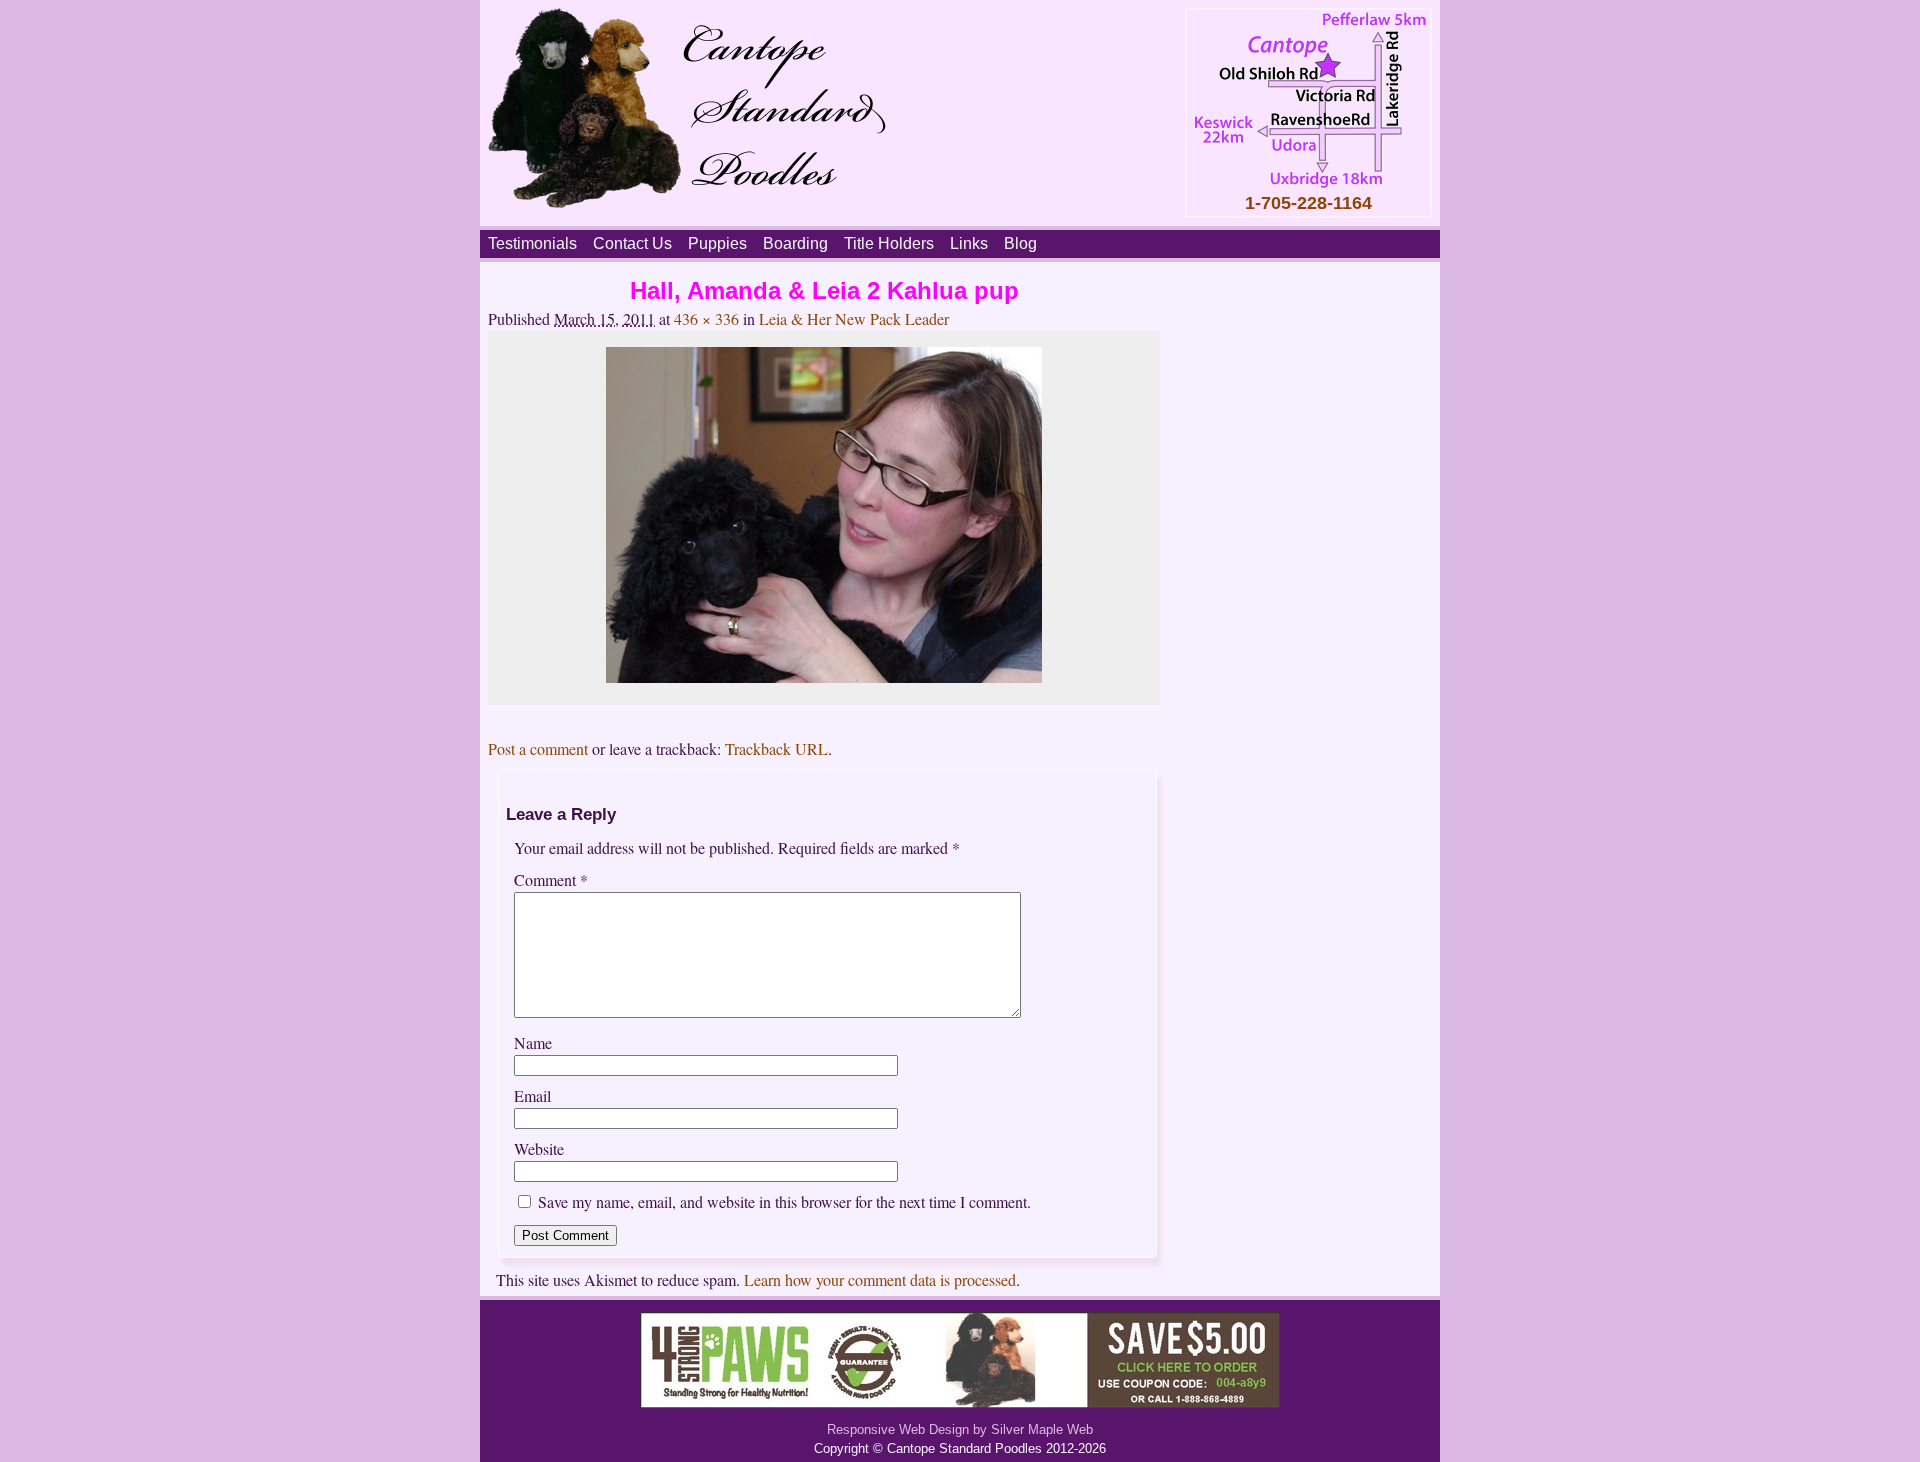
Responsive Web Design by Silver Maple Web (960, 1429)
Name (533, 1042)
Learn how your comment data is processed (880, 1279)
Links (969, 243)
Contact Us (632, 243)
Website (539, 1148)
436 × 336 (706, 318)
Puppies (717, 243)
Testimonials (532, 243)
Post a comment (538, 748)
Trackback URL (776, 748)
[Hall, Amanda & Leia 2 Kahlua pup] (824, 676)
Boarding (795, 243)
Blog (1020, 243)
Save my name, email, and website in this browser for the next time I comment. (784, 1201)
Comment (551, 879)
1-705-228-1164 (1308, 203)
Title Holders (889, 243)
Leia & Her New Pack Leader (854, 318)
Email (532, 1095)
